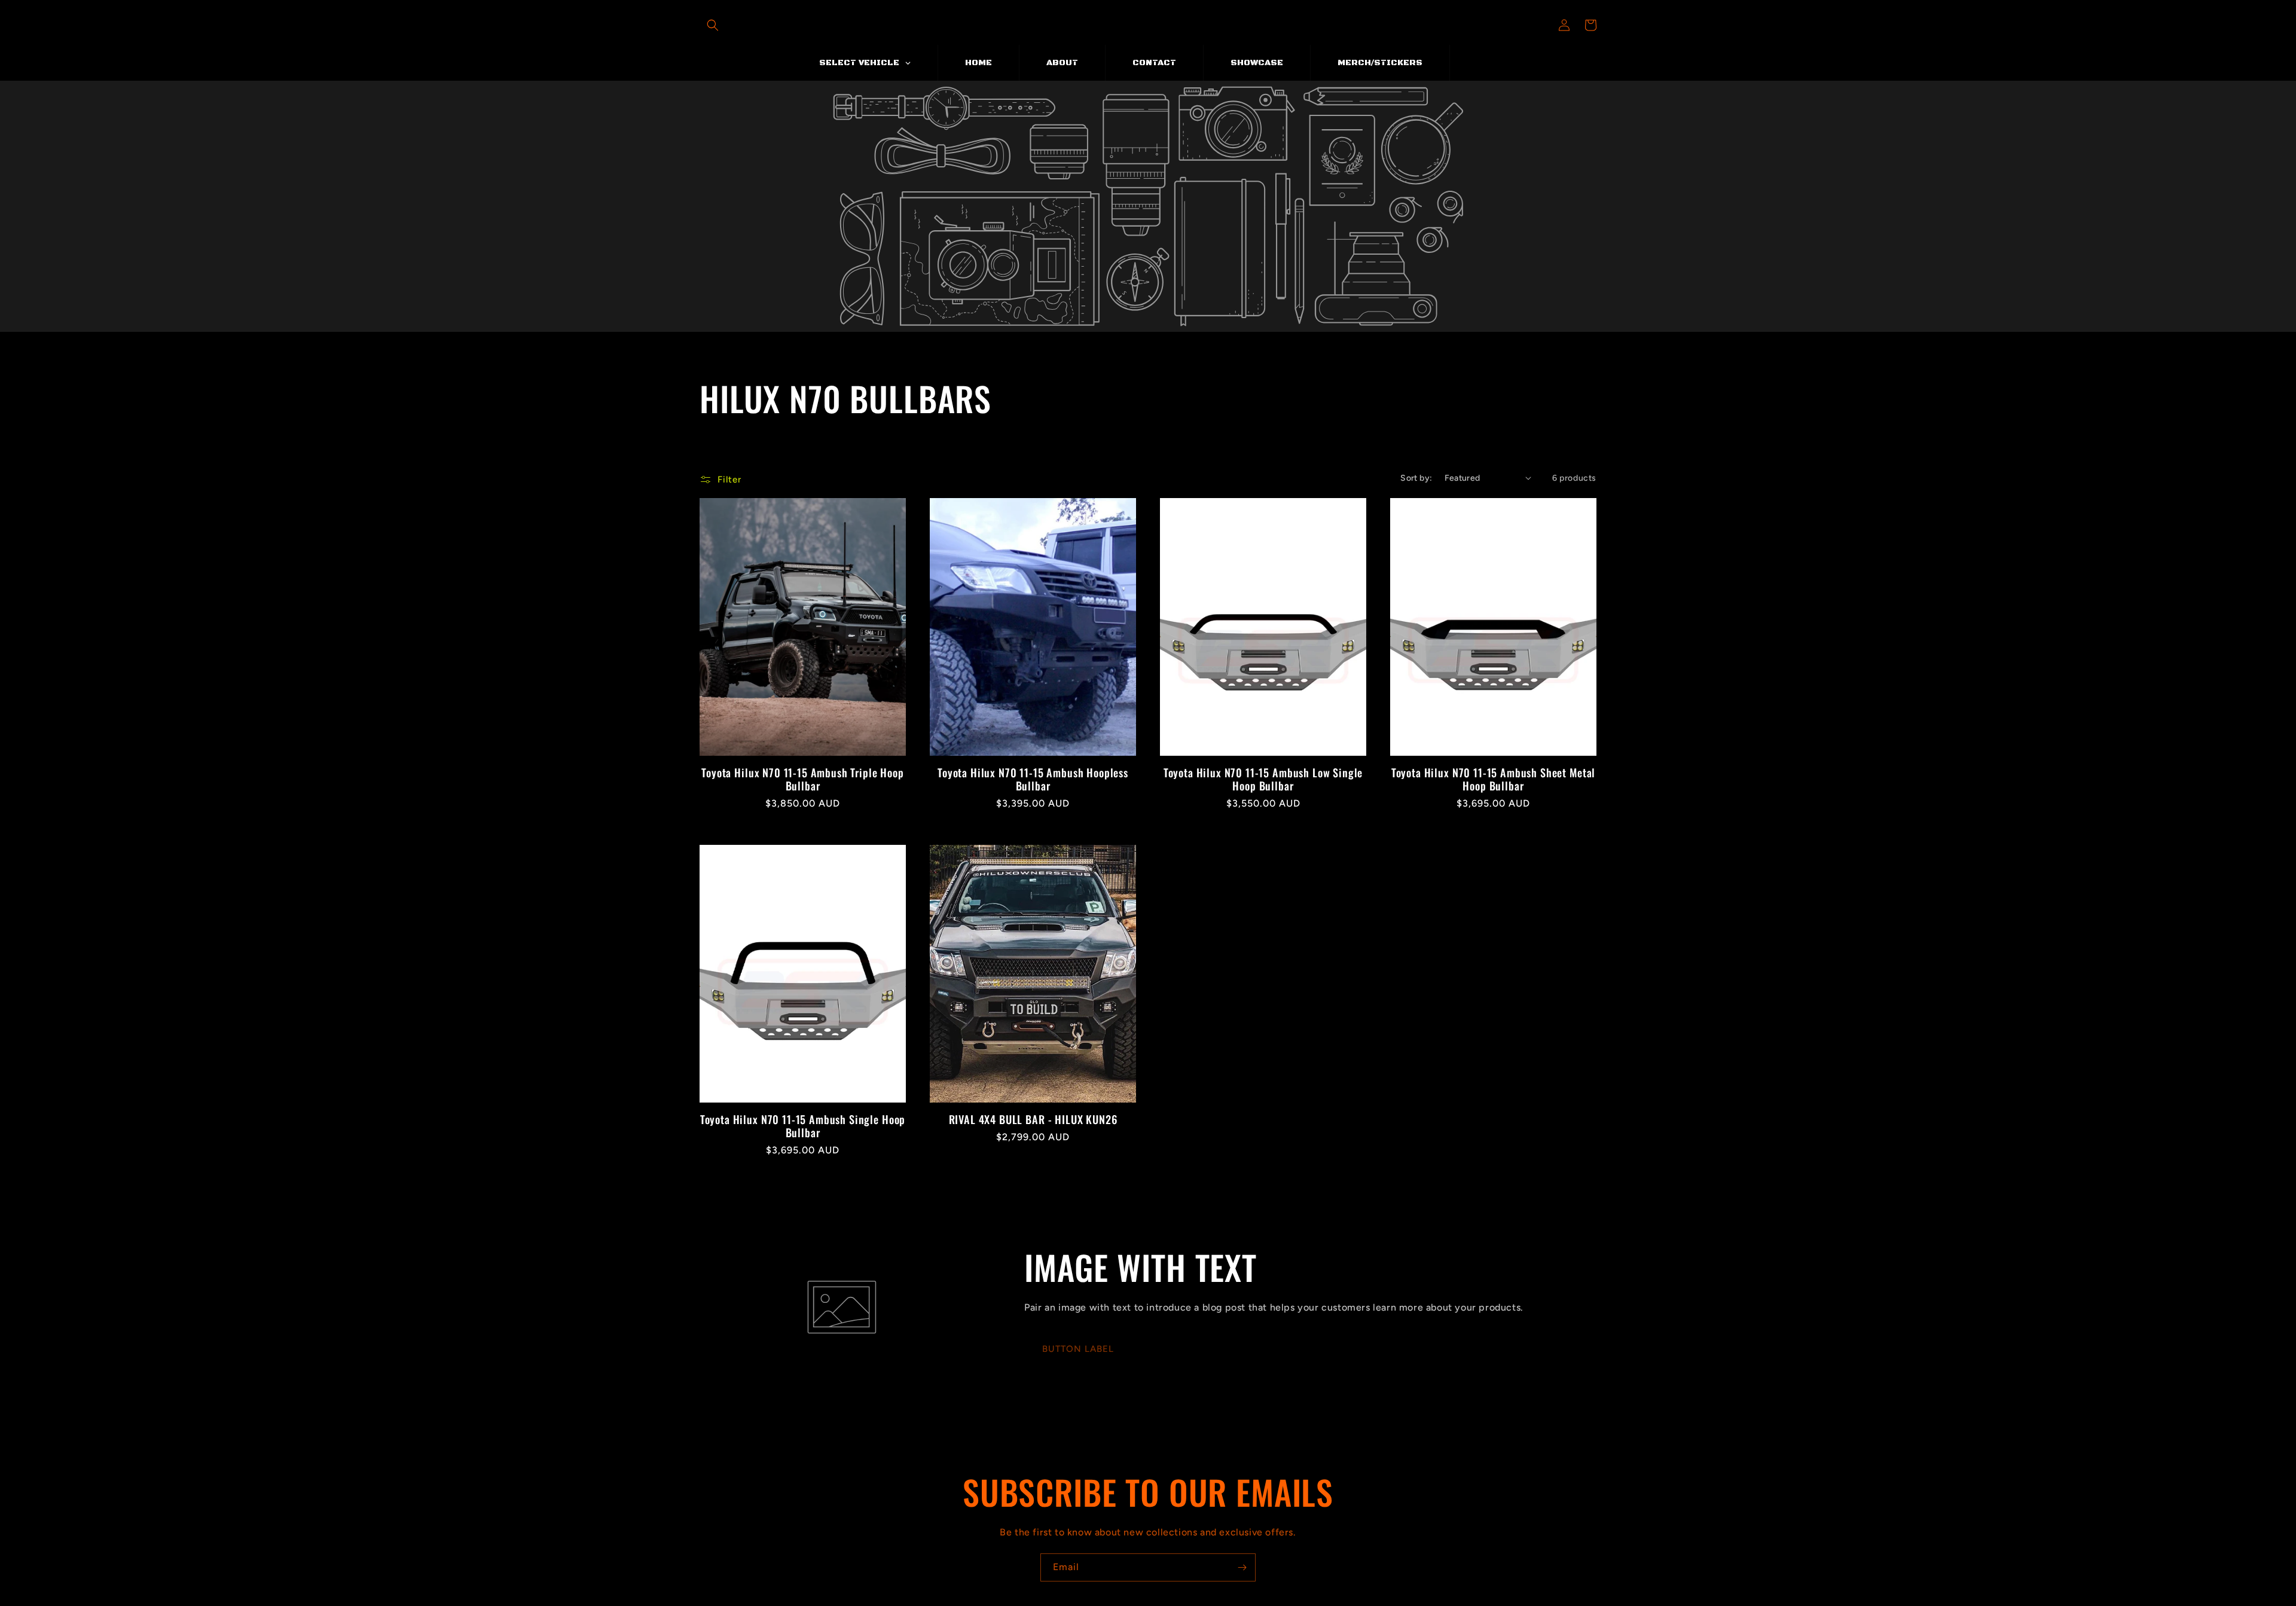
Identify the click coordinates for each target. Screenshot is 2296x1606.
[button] (713, 25)
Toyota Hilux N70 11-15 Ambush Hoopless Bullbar (1033, 779)
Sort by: (1416, 478)
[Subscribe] (1242, 1567)
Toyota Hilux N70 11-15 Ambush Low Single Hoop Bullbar (1263, 779)
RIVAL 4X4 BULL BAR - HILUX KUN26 (1033, 1119)
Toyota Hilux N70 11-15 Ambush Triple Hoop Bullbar (802, 779)
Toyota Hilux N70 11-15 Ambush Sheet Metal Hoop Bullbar (1493, 779)
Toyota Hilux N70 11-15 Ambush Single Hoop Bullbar (803, 1126)
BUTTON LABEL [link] (1078, 1349)
